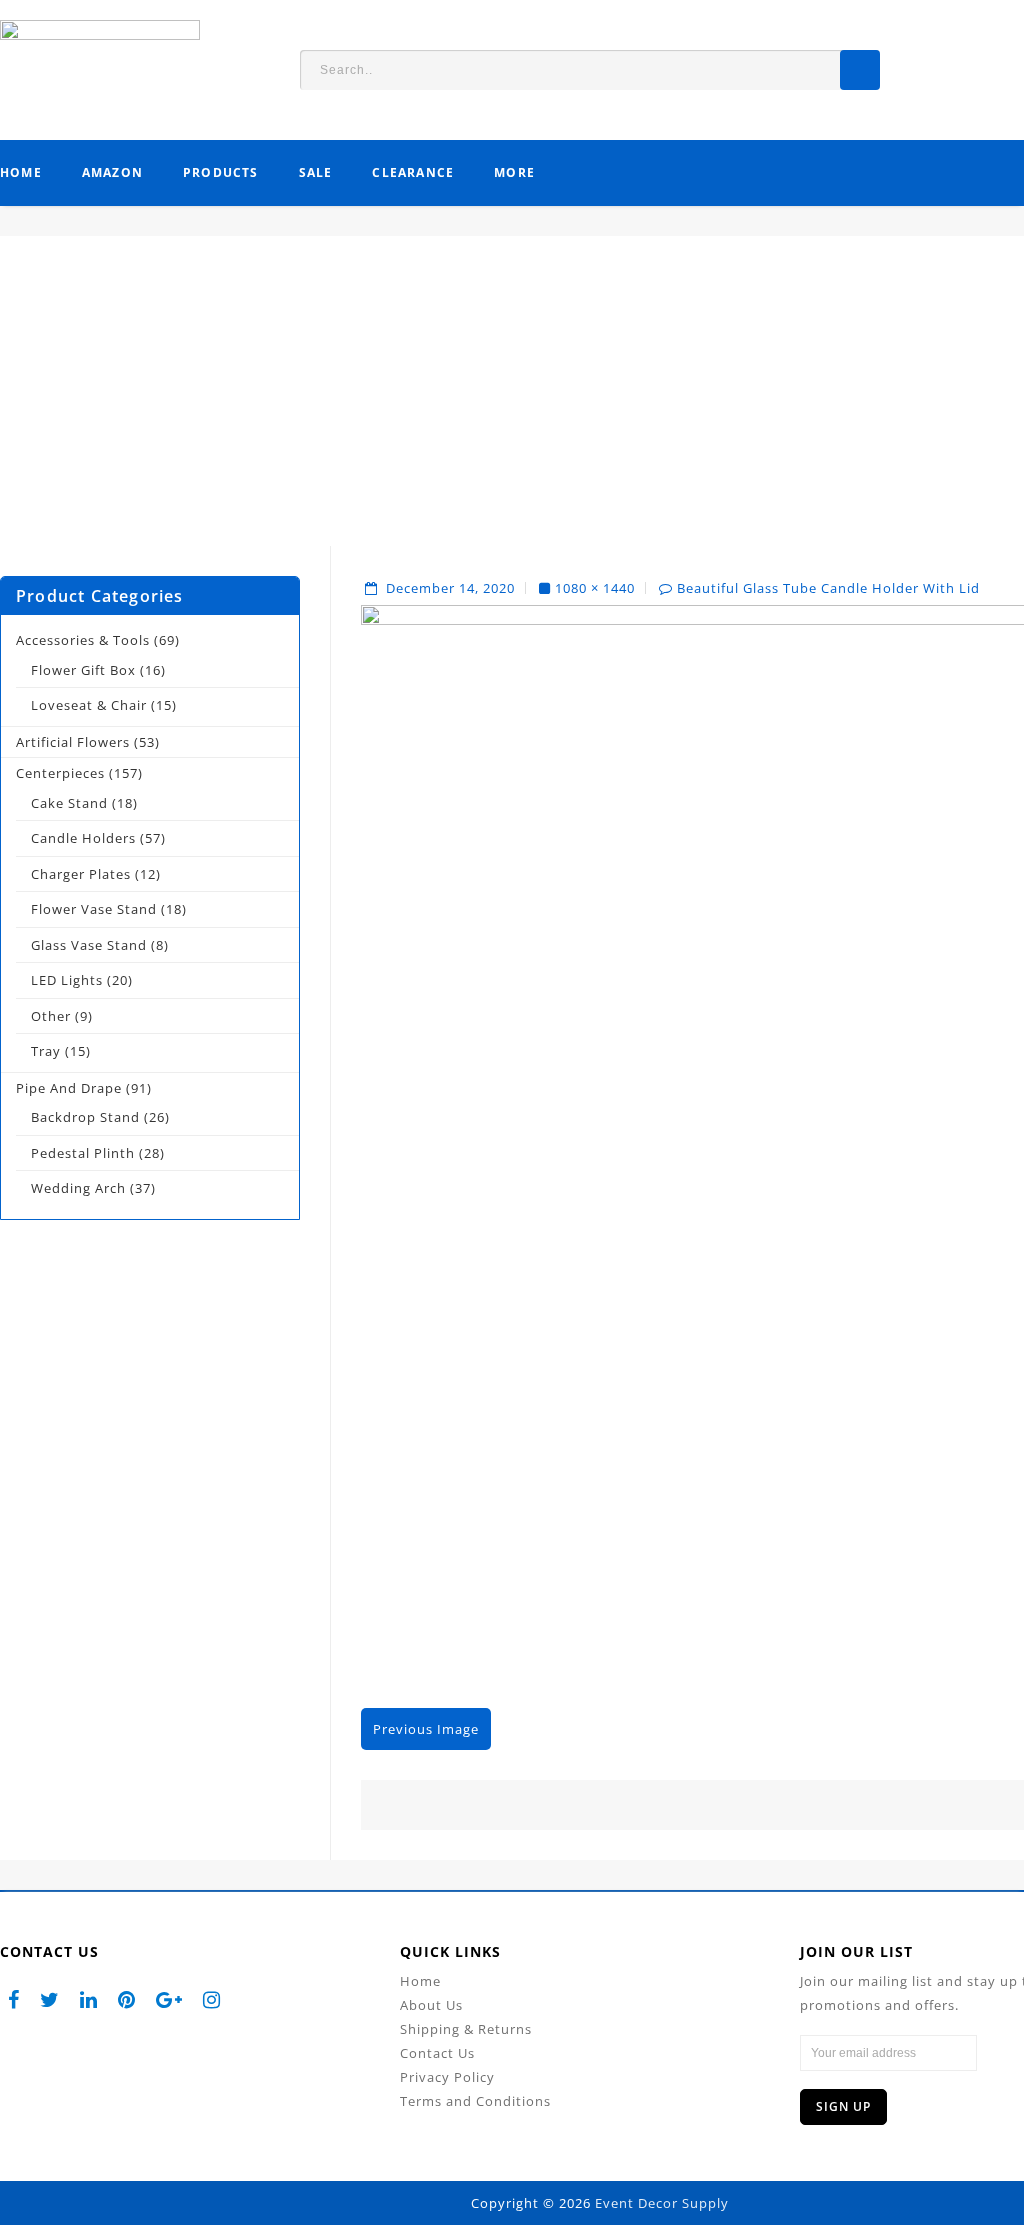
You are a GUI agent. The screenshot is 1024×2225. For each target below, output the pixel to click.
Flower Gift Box (83, 670)
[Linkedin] (89, 1999)
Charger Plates (81, 874)
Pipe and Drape (69, 1088)
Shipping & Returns (466, 2029)
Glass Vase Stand (89, 945)
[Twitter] (50, 1999)
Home (21, 172)
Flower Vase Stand (94, 909)
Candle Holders (83, 838)
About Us (431, 2005)
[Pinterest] (127, 1999)
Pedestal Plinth (83, 1153)
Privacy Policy (447, 2077)
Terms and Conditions (475, 2101)
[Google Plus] (169, 1999)
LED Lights (67, 980)
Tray (46, 1051)
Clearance (413, 172)
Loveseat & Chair (89, 705)
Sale (316, 172)
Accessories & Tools (83, 640)
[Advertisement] (512, 406)
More (514, 172)
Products (221, 172)
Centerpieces (60, 773)
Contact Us (437, 2053)
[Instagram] (212, 1999)
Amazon (112, 172)
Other (51, 1016)
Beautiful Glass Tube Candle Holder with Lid (828, 588)
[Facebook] (14, 1999)
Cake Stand (69, 803)
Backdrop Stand (85, 1117)
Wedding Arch (78, 1188)
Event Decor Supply (662, 2203)
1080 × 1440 (595, 588)
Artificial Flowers (73, 742)
